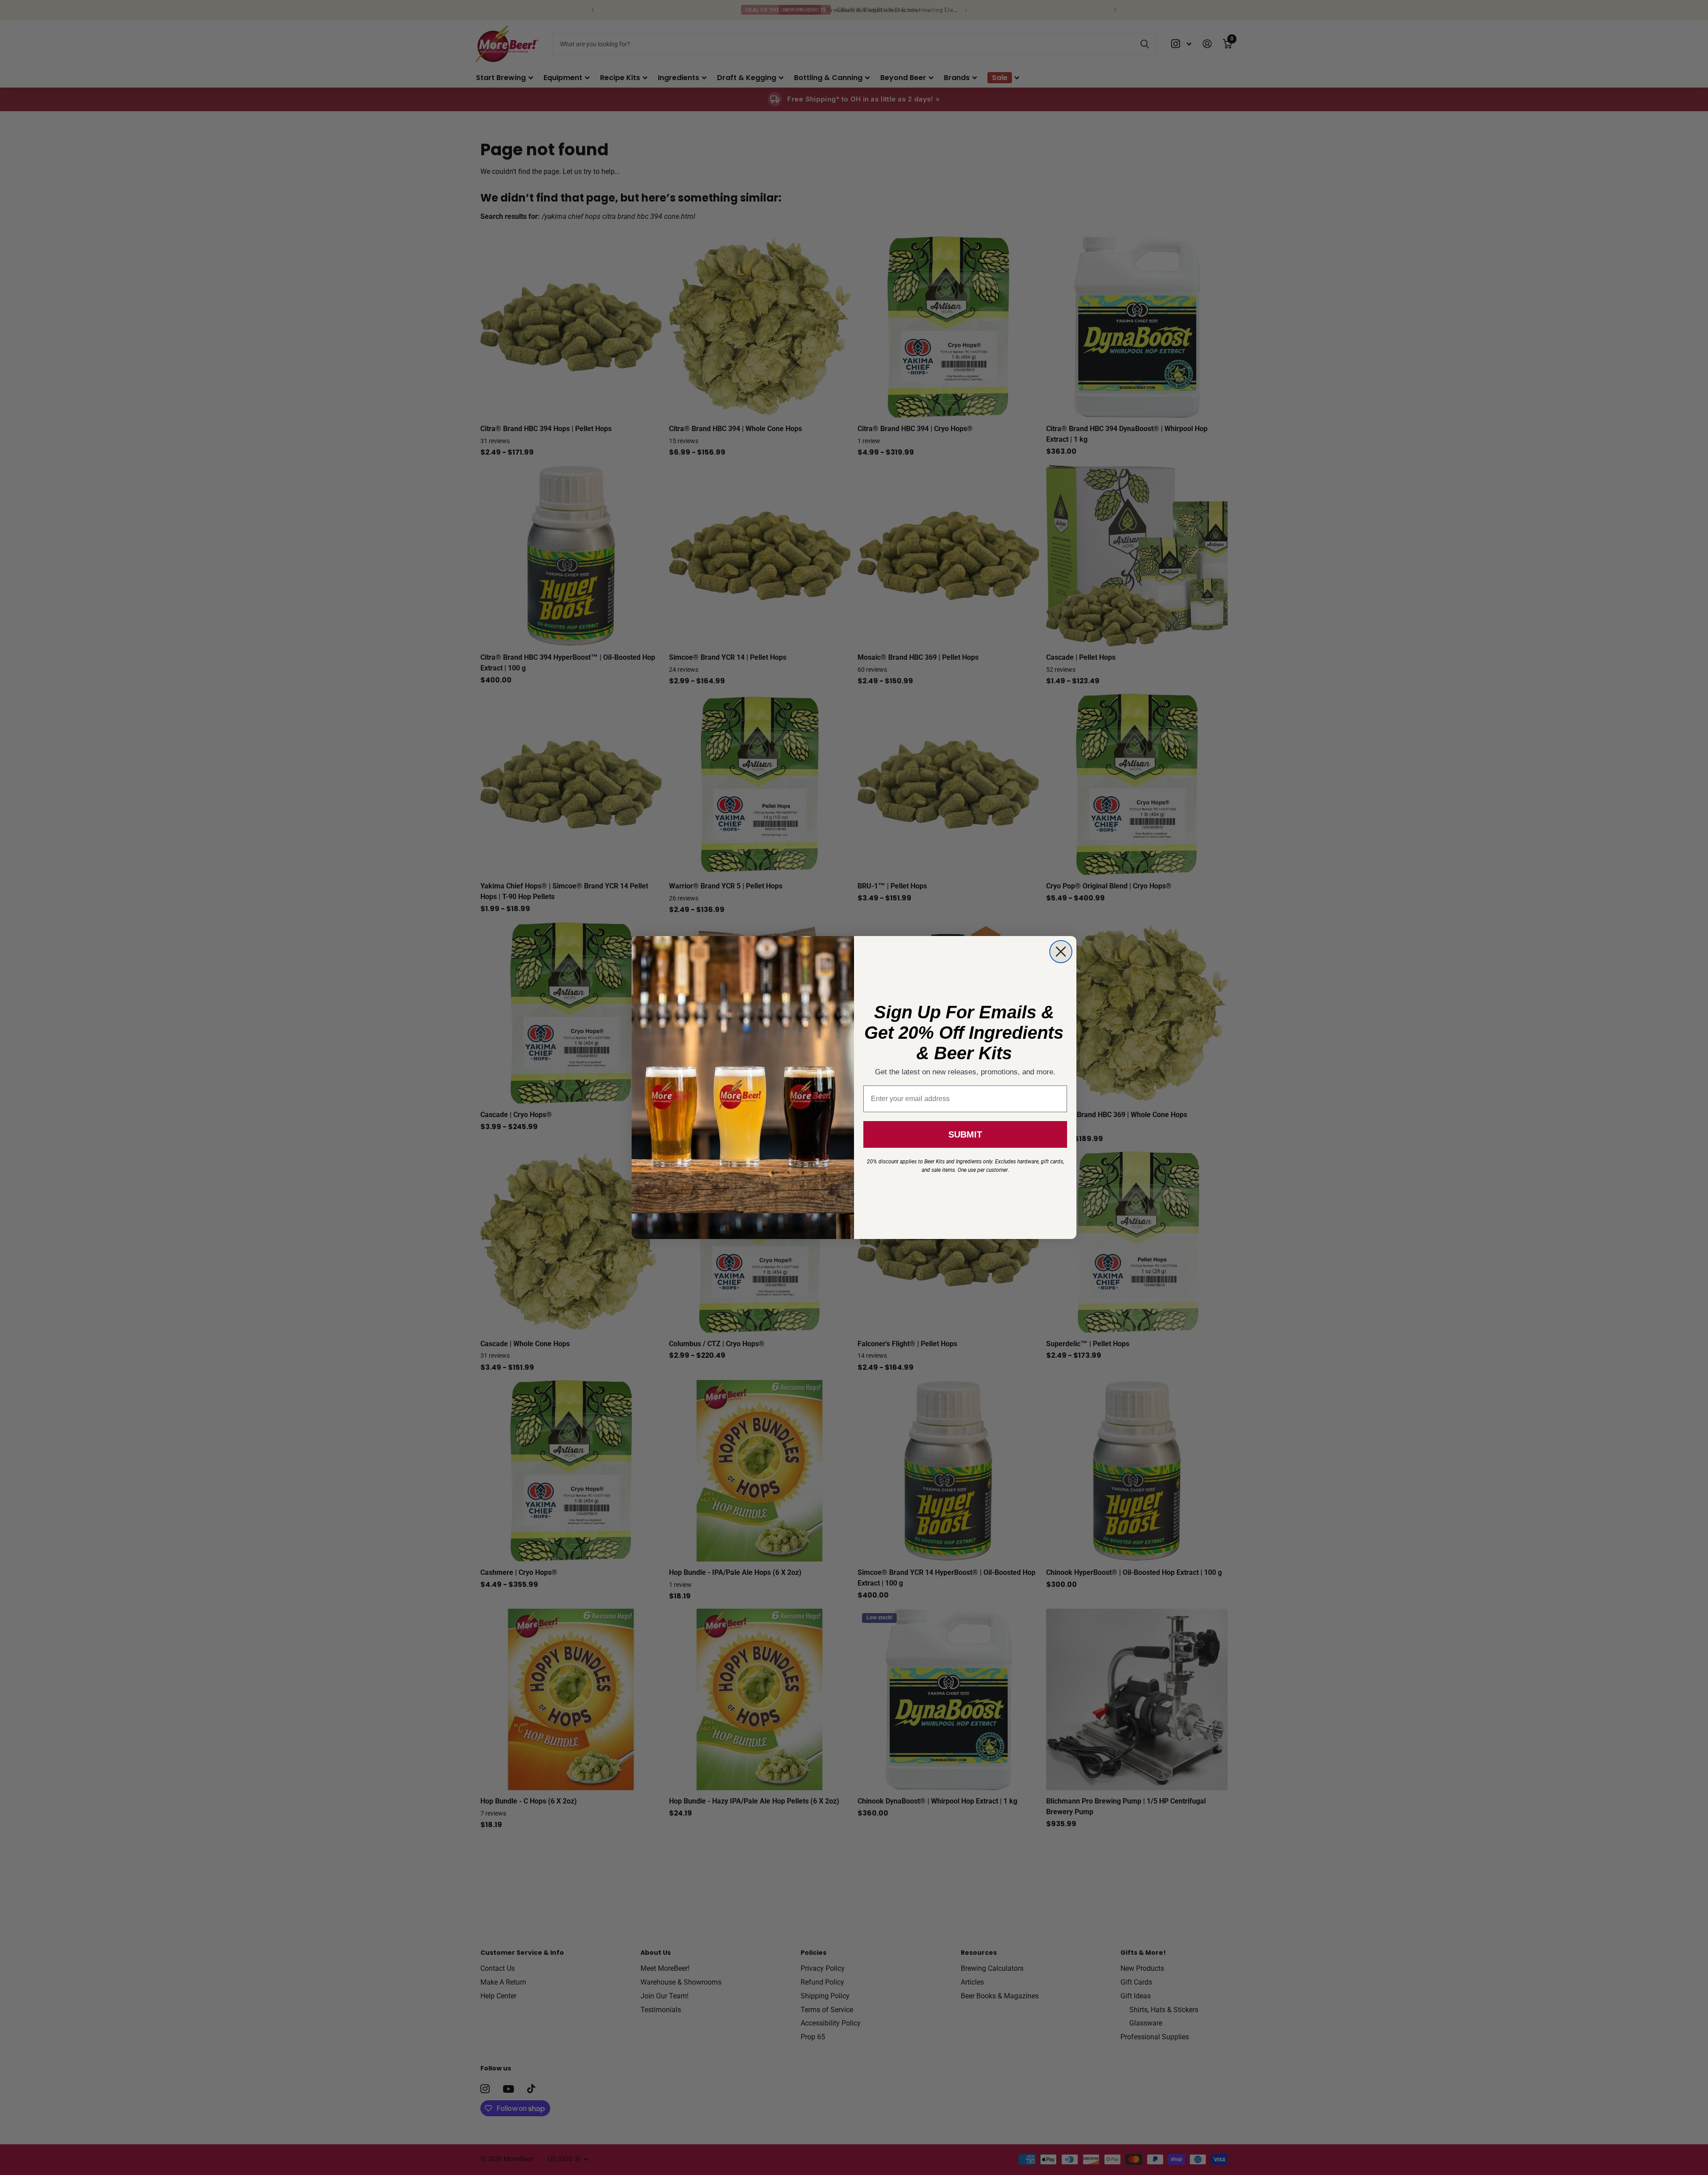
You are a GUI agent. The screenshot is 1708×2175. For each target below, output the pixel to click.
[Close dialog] (1061, 952)
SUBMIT (965, 1134)
